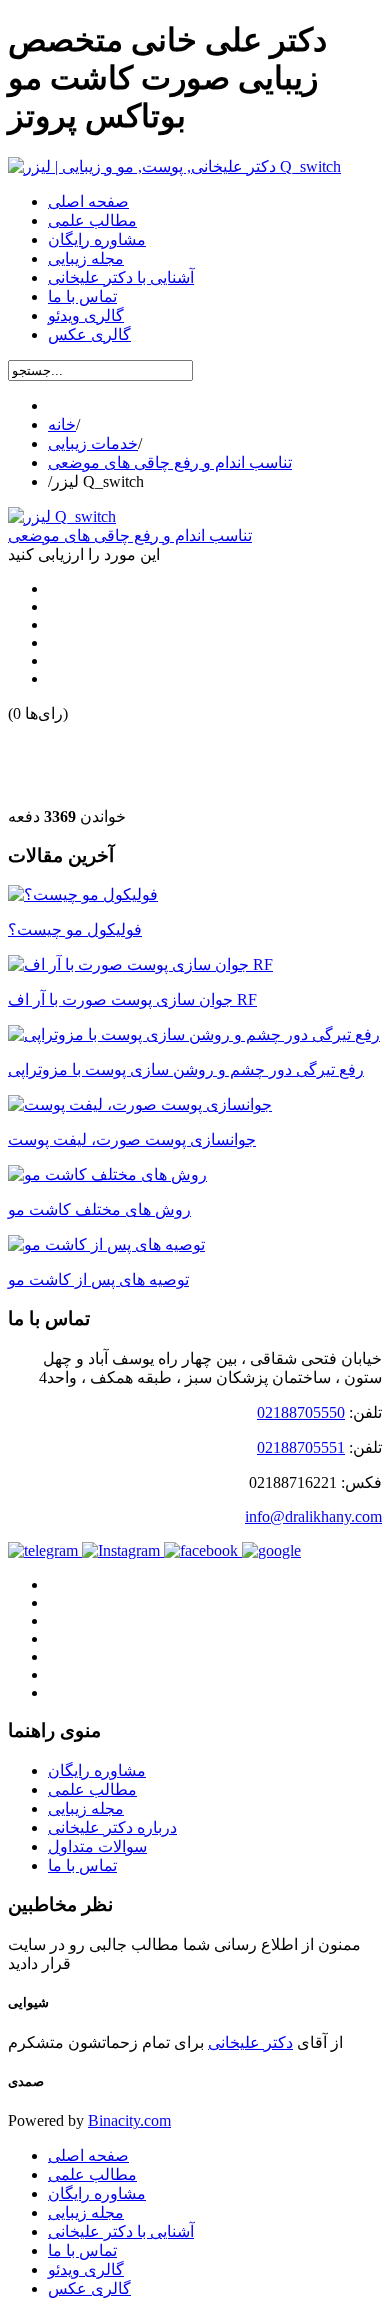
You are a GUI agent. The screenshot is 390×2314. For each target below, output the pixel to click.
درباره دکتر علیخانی (112, 1827)
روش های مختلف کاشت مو (99, 1209)
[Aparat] (271, 1550)
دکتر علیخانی (250, 2042)
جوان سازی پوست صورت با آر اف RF (132, 999)
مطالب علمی (92, 1789)
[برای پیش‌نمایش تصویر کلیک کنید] (62, 516)
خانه (62, 424)
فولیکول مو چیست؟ (75, 929)
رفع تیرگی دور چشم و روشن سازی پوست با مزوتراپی (186, 1069)
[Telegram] (45, 1550)
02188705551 (301, 1447)
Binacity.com (129, 2120)
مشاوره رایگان (97, 1770)
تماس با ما (82, 1865)
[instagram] (123, 1550)
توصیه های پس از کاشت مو (98, 1279)
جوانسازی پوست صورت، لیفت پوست (132, 1139)
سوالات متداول (97, 1846)
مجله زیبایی (86, 1808)
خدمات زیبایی (93, 443)
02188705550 (301, 1412)
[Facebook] (203, 1550)
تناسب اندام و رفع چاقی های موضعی (170, 462)
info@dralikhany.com (313, 1516)
